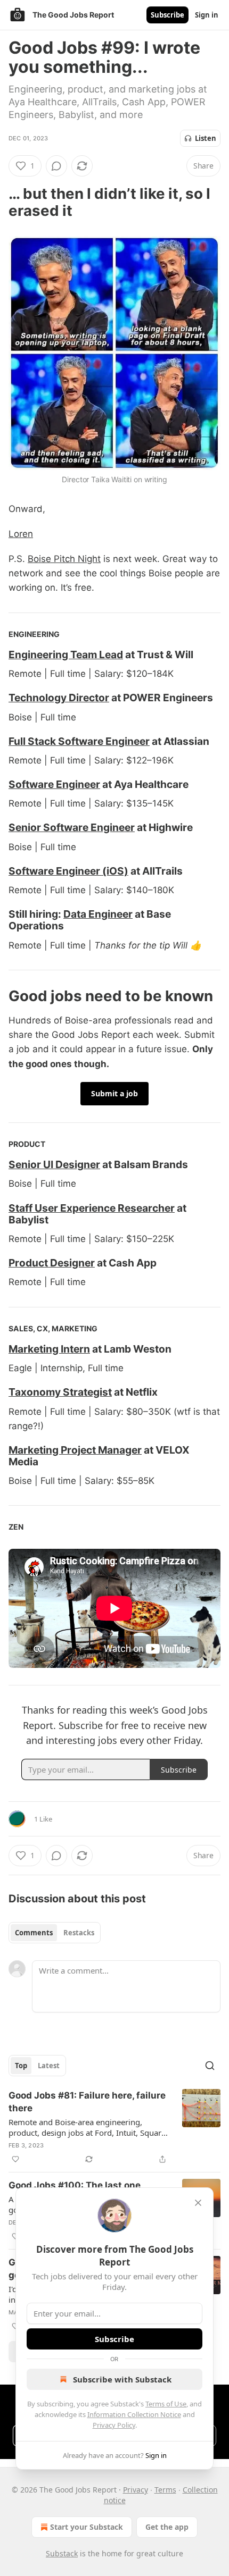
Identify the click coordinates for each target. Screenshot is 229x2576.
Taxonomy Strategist (60, 1392)
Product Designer (52, 1263)
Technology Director (59, 698)
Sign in (207, 15)
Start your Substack (87, 2527)
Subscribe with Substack (122, 2379)
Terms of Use (166, 2404)
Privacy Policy (114, 2425)
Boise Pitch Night (64, 559)
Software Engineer (54, 784)
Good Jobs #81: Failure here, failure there (87, 2102)
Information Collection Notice (134, 2414)
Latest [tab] (49, 2066)
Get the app (167, 2527)
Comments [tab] (34, 1933)
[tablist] (55, 1933)
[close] (198, 2203)
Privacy (136, 2490)
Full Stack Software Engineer (79, 741)
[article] (114, 2127)
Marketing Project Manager (75, 1450)
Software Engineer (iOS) (68, 871)
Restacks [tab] (79, 1933)
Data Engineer (98, 914)
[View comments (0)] (56, 166)
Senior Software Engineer (72, 827)
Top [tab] (21, 2066)
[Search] (210, 2066)
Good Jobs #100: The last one (75, 2185)
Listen (206, 138)
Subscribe (167, 15)
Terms (165, 2490)
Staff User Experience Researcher (92, 1208)
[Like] (15, 2159)
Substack (62, 2553)
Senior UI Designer (54, 1164)
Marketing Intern (49, 1349)
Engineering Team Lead (66, 655)
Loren (21, 534)
